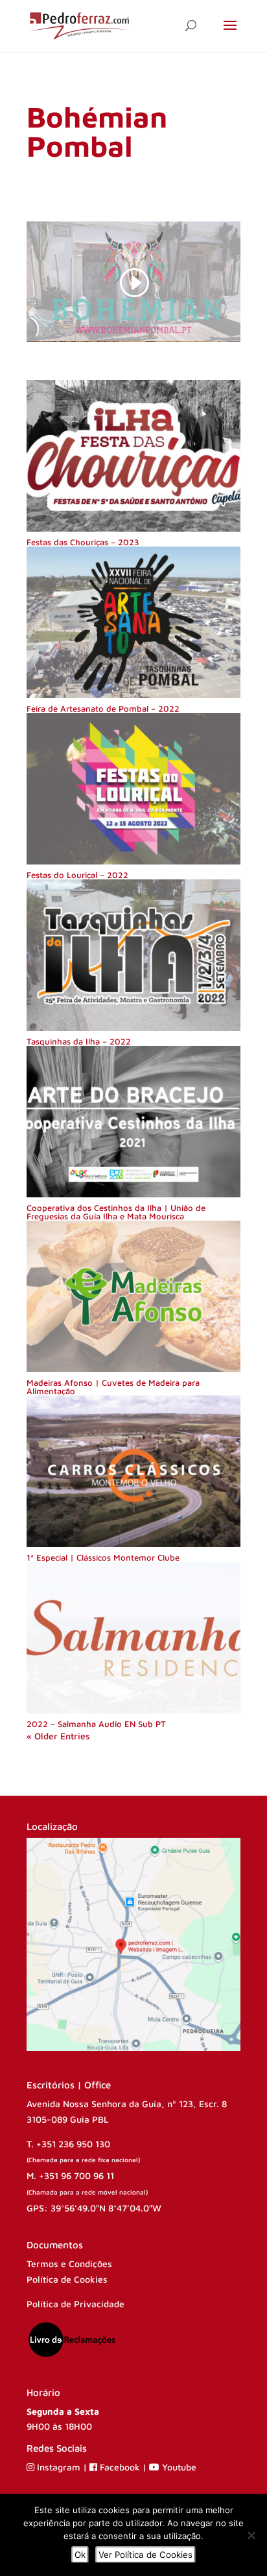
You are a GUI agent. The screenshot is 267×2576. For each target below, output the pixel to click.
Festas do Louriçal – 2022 (77, 875)
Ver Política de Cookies (145, 2555)
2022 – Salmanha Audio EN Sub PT (96, 1724)
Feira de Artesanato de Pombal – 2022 (103, 708)
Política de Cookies (67, 2279)
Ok (80, 2555)
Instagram (59, 2467)
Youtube (178, 2467)
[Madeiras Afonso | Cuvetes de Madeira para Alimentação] (133, 1296)
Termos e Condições (69, 2264)
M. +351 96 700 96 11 (70, 2175)
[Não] (251, 2535)
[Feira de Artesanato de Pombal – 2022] (133, 622)
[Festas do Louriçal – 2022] (133, 789)
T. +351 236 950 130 (68, 2144)
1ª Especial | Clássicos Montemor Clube (103, 1557)
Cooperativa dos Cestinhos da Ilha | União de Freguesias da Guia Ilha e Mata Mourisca (116, 1212)
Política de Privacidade (75, 2304)
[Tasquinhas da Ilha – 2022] (133, 955)
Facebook (120, 2467)
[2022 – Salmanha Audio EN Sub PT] (133, 1638)
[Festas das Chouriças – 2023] (133, 456)
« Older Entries (58, 1736)
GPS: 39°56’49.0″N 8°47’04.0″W (94, 2208)
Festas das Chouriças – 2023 (83, 542)
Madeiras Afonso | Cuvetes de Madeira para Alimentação (113, 1387)
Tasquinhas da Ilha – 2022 (79, 1041)
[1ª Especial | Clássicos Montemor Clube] (133, 1471)
